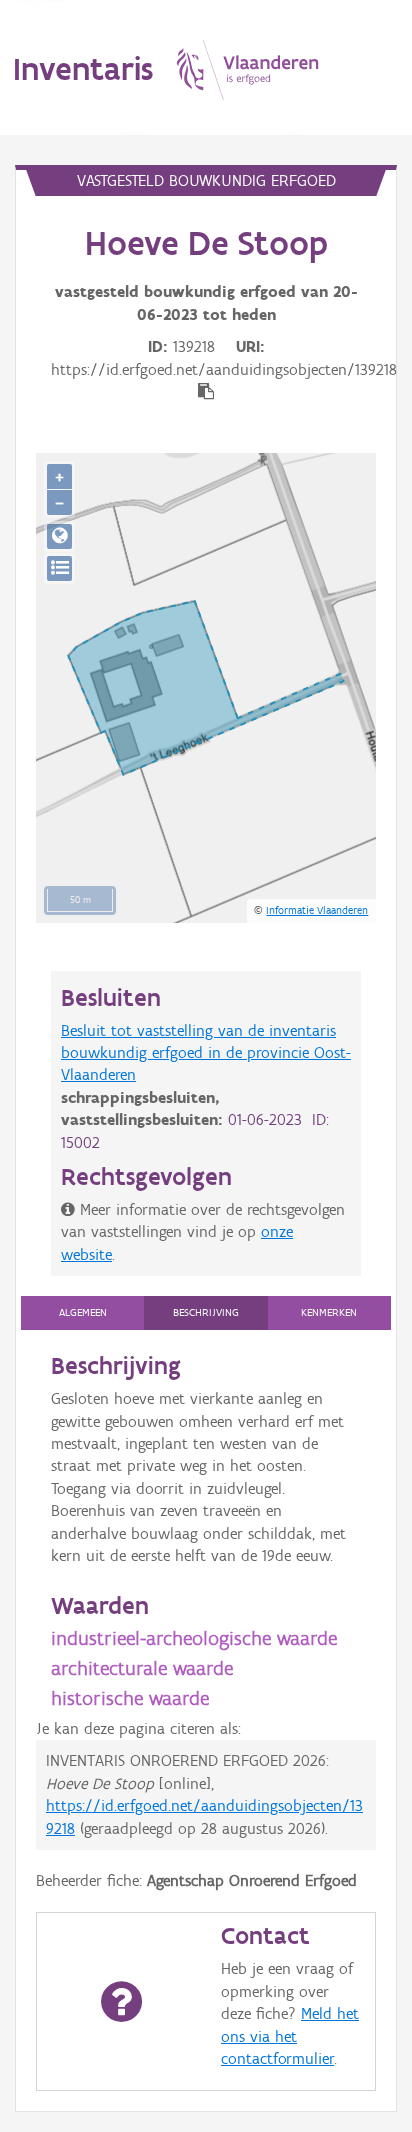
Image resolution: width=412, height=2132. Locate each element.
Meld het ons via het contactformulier (290, 2036)
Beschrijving (206, 1312)
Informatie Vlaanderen (317, 910)
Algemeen (83, 1312)
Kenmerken (329, 1312)
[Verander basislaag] (59, 568)
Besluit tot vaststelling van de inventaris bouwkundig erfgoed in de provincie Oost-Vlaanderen (206, 1053)
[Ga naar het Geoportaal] (59, 536)
